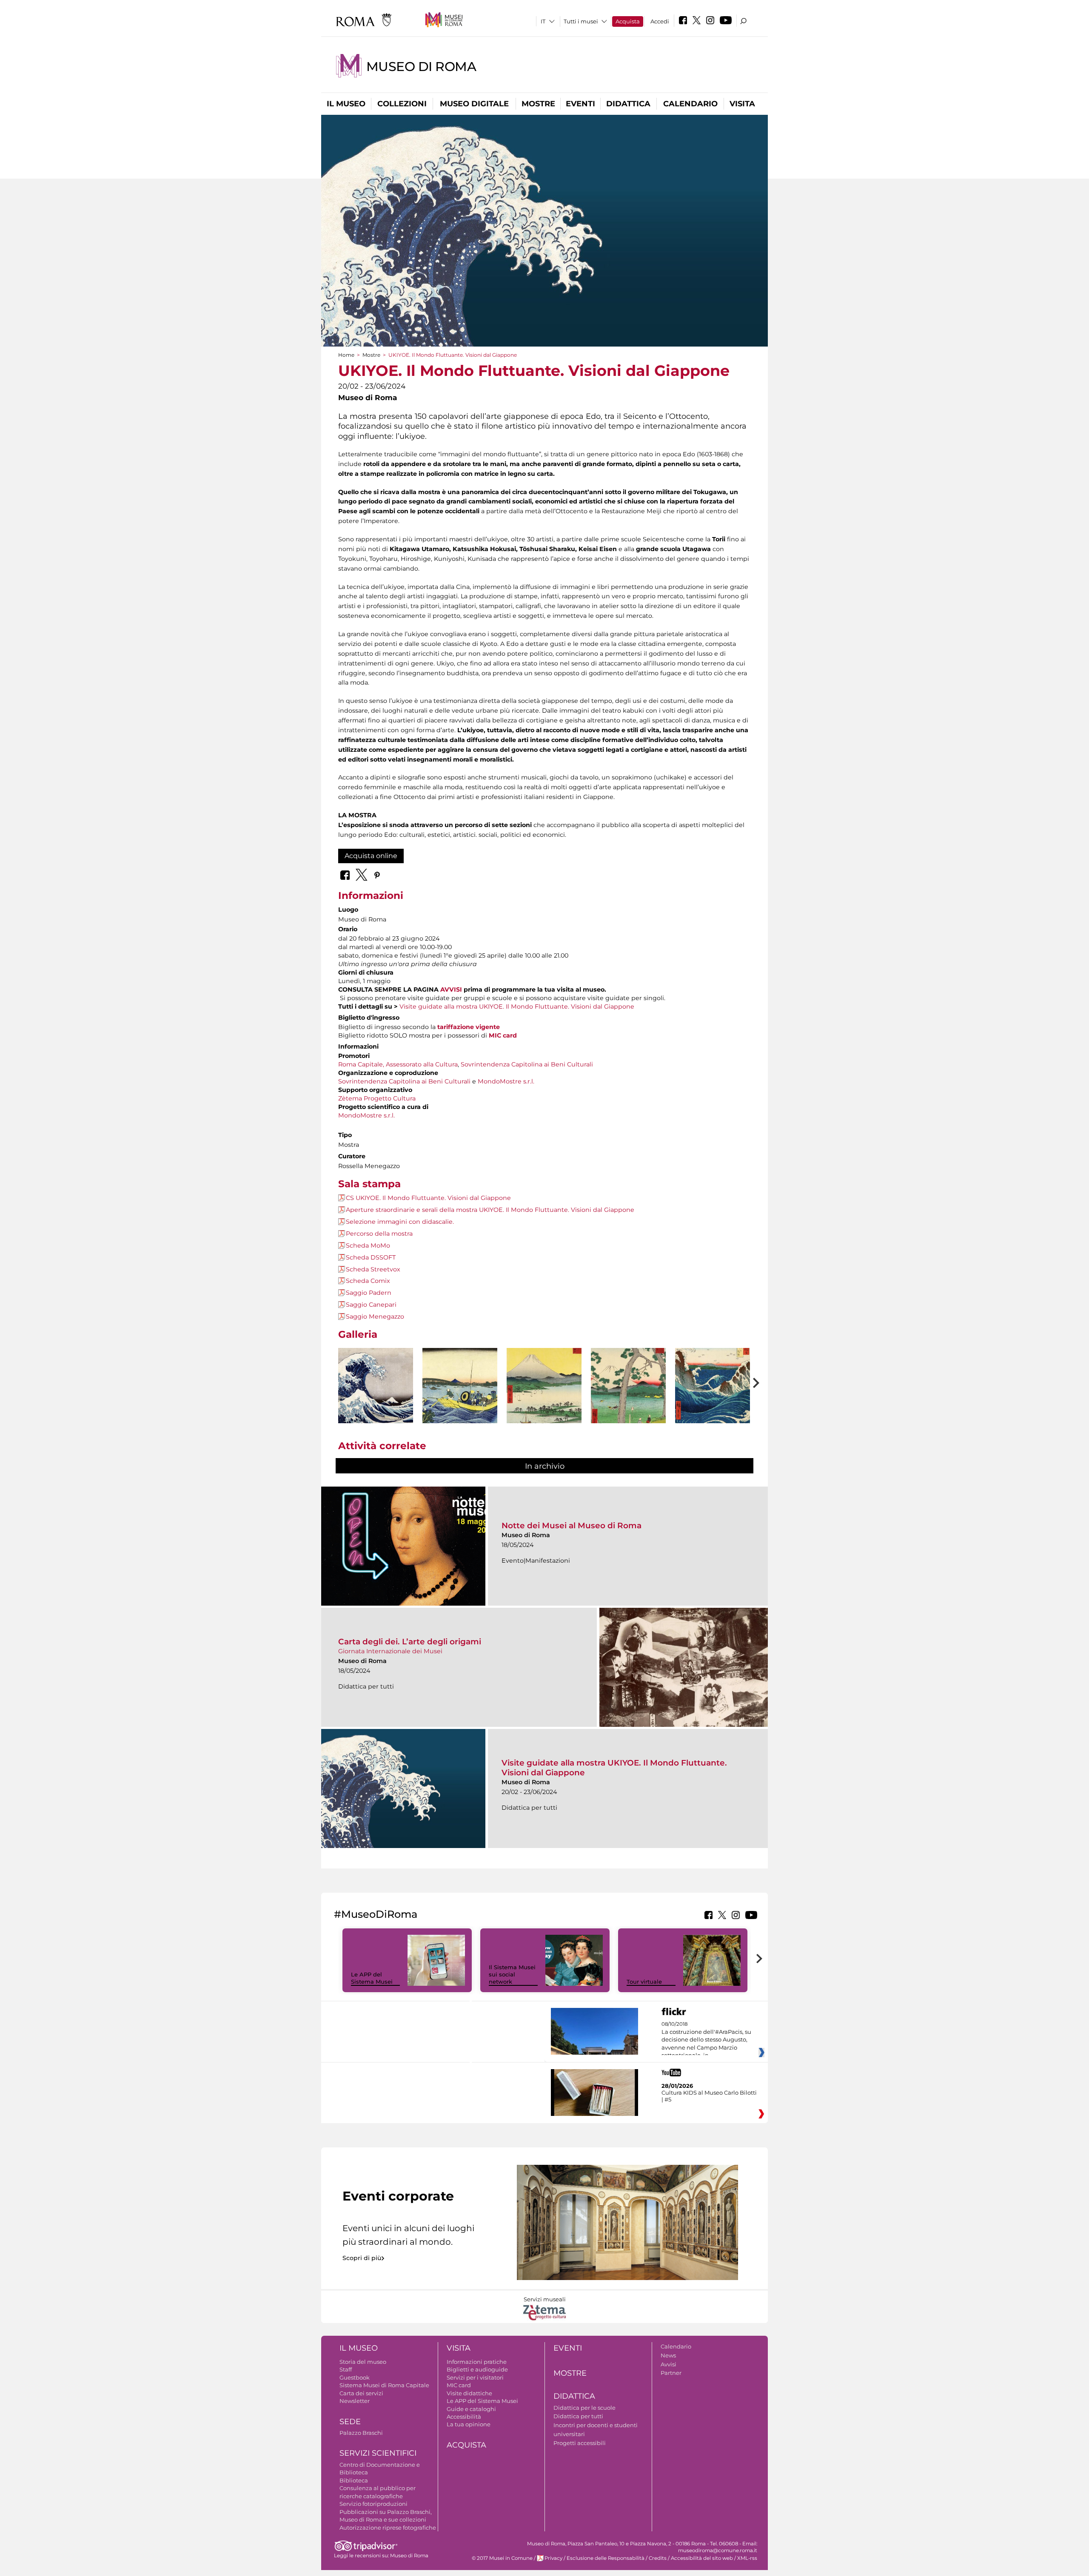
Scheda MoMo (368, 1245)
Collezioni (402, 104)
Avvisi (669, 2364)
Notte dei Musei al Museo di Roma (572, 1525)
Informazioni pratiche (477, 2362)
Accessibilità (464, 2417)
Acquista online (371, 856)
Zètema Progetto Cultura (377, 1098)
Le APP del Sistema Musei (372, 1978)
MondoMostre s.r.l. (506, 1081)
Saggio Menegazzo (375, 1316)
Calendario (690, 104)
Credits (658, 2558)
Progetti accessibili (580, 2443)
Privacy (553, 2558)
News (668, 2355)
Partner (671, 2373)
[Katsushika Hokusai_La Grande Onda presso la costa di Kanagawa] (376, 1386)
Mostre (538, 104)
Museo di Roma (421, 67)
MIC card (459, 2385)
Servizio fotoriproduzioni (373, 2504)
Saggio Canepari (371, 1305)
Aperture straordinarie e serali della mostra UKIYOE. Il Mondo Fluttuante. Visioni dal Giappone (490, 1210)
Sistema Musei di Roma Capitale (384, 2385)
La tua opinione (469, 2424)
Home (346, 355)
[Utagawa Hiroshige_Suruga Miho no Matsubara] (544, 1405)
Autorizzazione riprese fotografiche (388, 2528)
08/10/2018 (706, 2040)
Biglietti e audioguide (477, 2369)
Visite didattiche (469, 2393)
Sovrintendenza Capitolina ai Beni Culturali (527, 1064)
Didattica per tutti (578, 2416)
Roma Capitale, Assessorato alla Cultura (398, 1064)
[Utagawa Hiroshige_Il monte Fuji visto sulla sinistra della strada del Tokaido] (628, 1406)
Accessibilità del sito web (702, 2558)
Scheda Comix (368, 1281)
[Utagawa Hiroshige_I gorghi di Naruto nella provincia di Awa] (713, 1406)
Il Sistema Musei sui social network (512, 1974)
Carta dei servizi (361, 2393)
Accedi (660, 21)
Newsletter (355, 2401)
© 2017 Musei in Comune (502, 2558)
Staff (346, 2369)
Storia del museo (363, 2362)
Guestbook (355, 2377)
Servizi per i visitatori (475, 2377)
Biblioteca (354, 2480)
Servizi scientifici (378, 2453)
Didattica (628, 104)
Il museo (346, 104)
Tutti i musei (581, 21)
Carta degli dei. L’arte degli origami (410, 1642)
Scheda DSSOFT (371, 1257)
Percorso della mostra (379, 1234)
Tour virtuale (644, 1982)
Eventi (580, 104)
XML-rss (747, 2558)
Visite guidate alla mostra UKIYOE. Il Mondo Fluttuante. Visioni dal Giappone (517, 1007)
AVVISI (451, 989)
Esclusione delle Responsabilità (606, 2558)
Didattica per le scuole (584, 2408)
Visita (742, 104)
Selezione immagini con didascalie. (400, 1222)
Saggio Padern (369, 1293)
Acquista (628, 21)
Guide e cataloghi (471, 2409)
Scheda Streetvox (373, 1269)
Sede (350, 2422)
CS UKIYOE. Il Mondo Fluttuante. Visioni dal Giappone (428, 1198)
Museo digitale (474, 104)
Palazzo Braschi (361, 2433)
